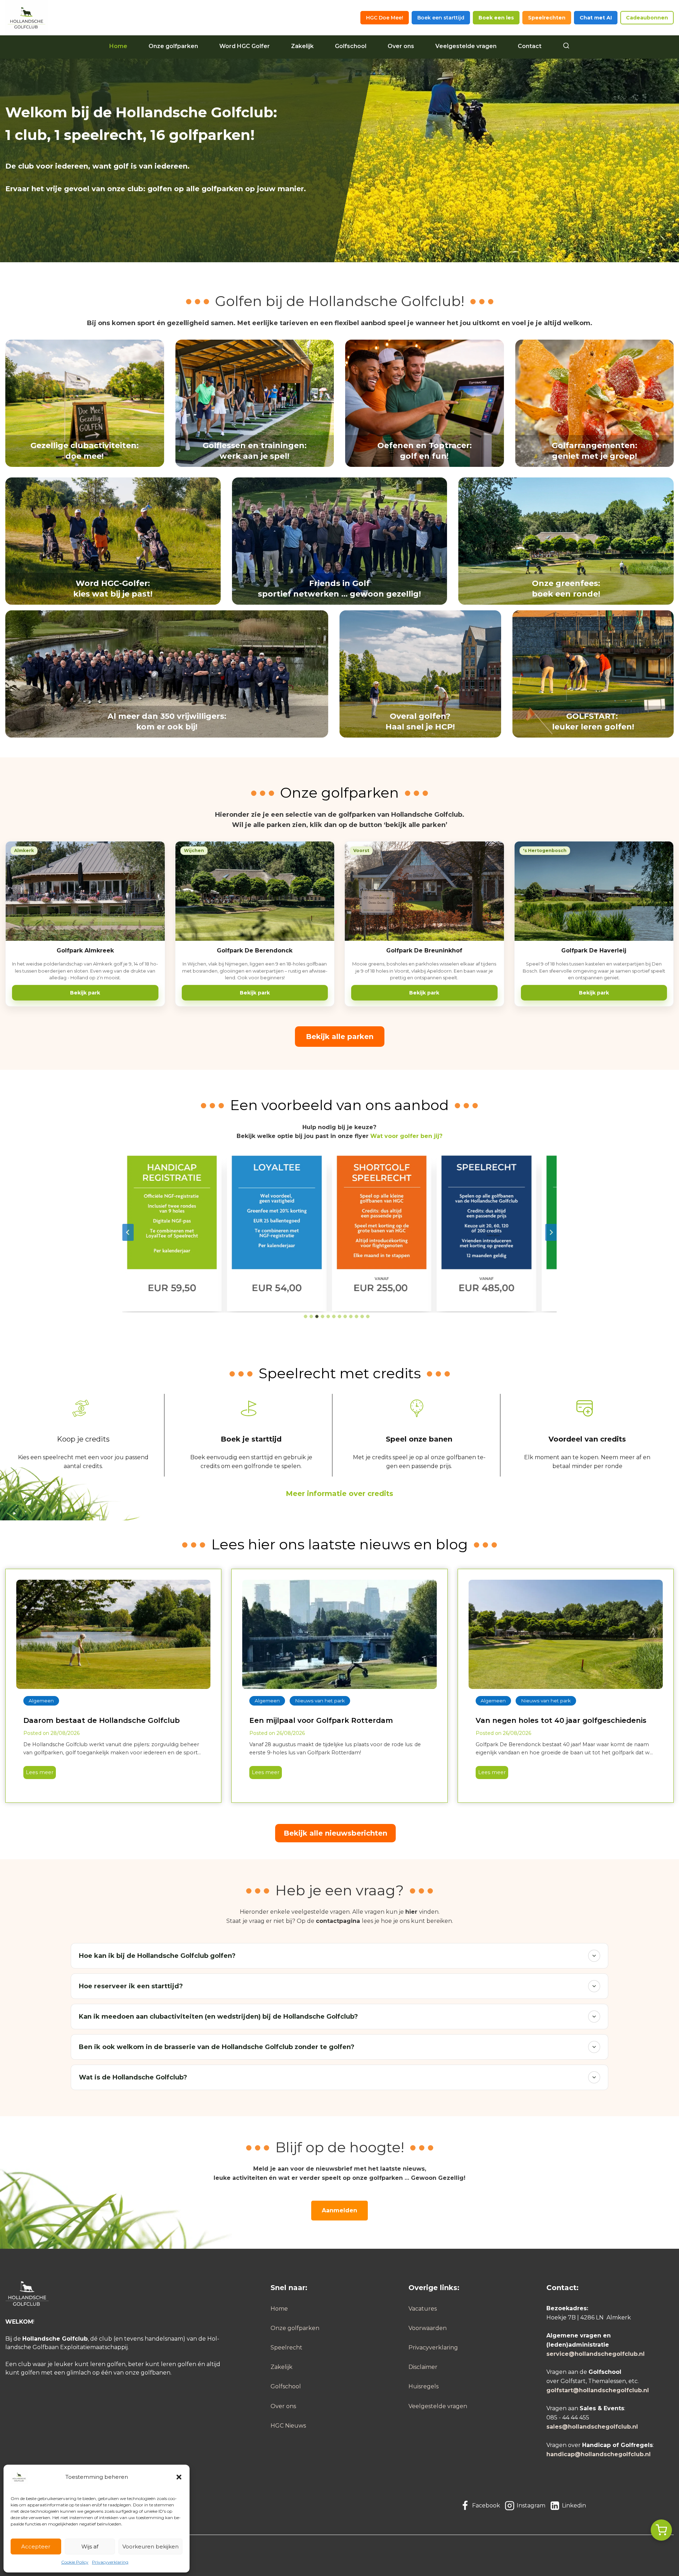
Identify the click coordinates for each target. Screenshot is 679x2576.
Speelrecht (286, 2348)
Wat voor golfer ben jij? (406, 1136)
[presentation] (113, 1634)
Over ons (401, 46)
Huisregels (423, 2386)
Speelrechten (547, 18)
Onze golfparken (173, 46)
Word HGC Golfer (245, 46)
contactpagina (338, 1921)
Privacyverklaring (110, 2562)
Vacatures (423, 2309)
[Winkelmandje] (661, 2530)
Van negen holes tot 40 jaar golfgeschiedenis (561, 1720)
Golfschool (351, 46)
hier (411, 1912)
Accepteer (36, 2546)
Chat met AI (596, 18)
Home (118, 46)
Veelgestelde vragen (466, 46)
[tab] (306, 1316)
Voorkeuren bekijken (150, 2546)
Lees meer (38, 1774)
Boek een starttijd (441, 18)
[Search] (566, 46)
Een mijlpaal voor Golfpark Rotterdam (321, 1720)
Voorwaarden (428, 2328)
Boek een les (496, 18)
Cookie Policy (75, 2562)
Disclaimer (423, 2367)
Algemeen (41, 1701)
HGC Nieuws (288, 2426)
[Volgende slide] (551, 1232)
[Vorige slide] (128, 1232)
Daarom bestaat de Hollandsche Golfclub (101, 1720)
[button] (179, 2477)
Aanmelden (339, 2210)
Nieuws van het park (320, 1701)
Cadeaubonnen (647, 18)
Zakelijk (302, 46)
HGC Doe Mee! (385, 18)
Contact (530, 46)
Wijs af (90, 2546)
